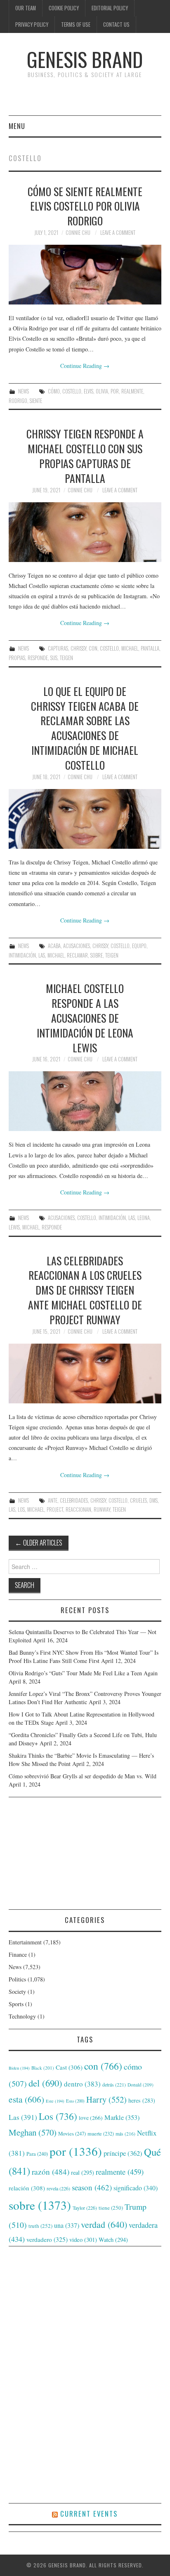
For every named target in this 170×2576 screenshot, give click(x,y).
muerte (101, 2133)
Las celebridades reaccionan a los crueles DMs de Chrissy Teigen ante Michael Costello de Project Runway (85, 1290)
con (93, 648)
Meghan (33, 2132)
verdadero (47, 2239)
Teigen (66, 658)
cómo (54, 391)
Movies (72, 2133)
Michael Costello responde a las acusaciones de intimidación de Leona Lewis (85, 1018)
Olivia (102, 391)
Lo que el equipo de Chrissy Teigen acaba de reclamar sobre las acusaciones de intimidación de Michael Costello (85, 728)
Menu (17, 126)
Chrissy (78, 648)
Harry (106, 2099)
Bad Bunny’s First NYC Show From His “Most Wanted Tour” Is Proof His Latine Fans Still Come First (84, 1657)
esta (26, 2099)
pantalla (150, 648)
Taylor (85, 2208)
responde (38, 658)
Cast (69, 2067)
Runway (102, 1509)
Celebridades (74, 1500)
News (24, 391)
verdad (104, 2224)
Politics (17, 1979)
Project (55, 1509)
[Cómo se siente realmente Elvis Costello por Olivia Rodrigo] (85, 275)
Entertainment (25, 1942)
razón (51, 2171)
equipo (139, 946)
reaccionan (78, 1509)
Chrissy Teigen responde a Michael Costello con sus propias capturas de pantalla (85, 455)
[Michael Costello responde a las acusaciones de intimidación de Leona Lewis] (85, 1101)
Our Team (26, 8)
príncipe (123, 2153)
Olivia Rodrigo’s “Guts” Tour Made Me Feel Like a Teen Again (83, 1673)
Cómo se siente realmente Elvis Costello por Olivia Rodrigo (85, 206)
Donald (140, 2085)
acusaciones (77, 946)
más (125, 2134)
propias (17, 658)
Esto (75, 2101)
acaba (54, 946)
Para (37, 2154)
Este (55, 2101)
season (92, 2187)
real (83, 2172)
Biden (19, 2068)
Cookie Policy (64, 8)
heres (142, 2100)
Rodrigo (18, 401)
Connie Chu (78, 233)
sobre (97, 955)
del (45, 2083)
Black (43, 2068)
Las (42, 955)
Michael (130, 648)
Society (17, 1992)
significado (136, 2188)
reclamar (77, 955)
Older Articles (39, 1542)
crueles (138, 1500)
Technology (22, 2016)
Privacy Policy (32, 25)
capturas (58, 648)
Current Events (89, 2514)
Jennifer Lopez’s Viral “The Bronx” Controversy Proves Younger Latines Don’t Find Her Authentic (85, 1698)
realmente (132, 391)
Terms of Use (76, 25)
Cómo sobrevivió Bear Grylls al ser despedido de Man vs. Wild (83, 1776)
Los (21, 1509)
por (115, 391)
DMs (153, 1500)
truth (40, 2226)
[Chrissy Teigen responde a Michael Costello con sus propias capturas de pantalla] (85, 532)
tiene (111, 2208)
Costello (72, 391)
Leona (144, 1218)
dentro (82, 2084)
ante (53, 1500)
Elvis (89, 391)
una (67, 2225)
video (83, 2239)
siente (36, 401)
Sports (16, 2004)
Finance (18, 1954)
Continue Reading (85, 366)
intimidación (22, 955)
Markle (122, 2117)
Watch (113, 2240)
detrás (114, 2084)
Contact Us (116, 25)
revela (58, 2188)
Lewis (14, 1227)
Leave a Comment (118, 233)
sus (54, 658)
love (91, 2118)
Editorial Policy (110, 8)
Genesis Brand (85, 59)
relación (27, 2188)
